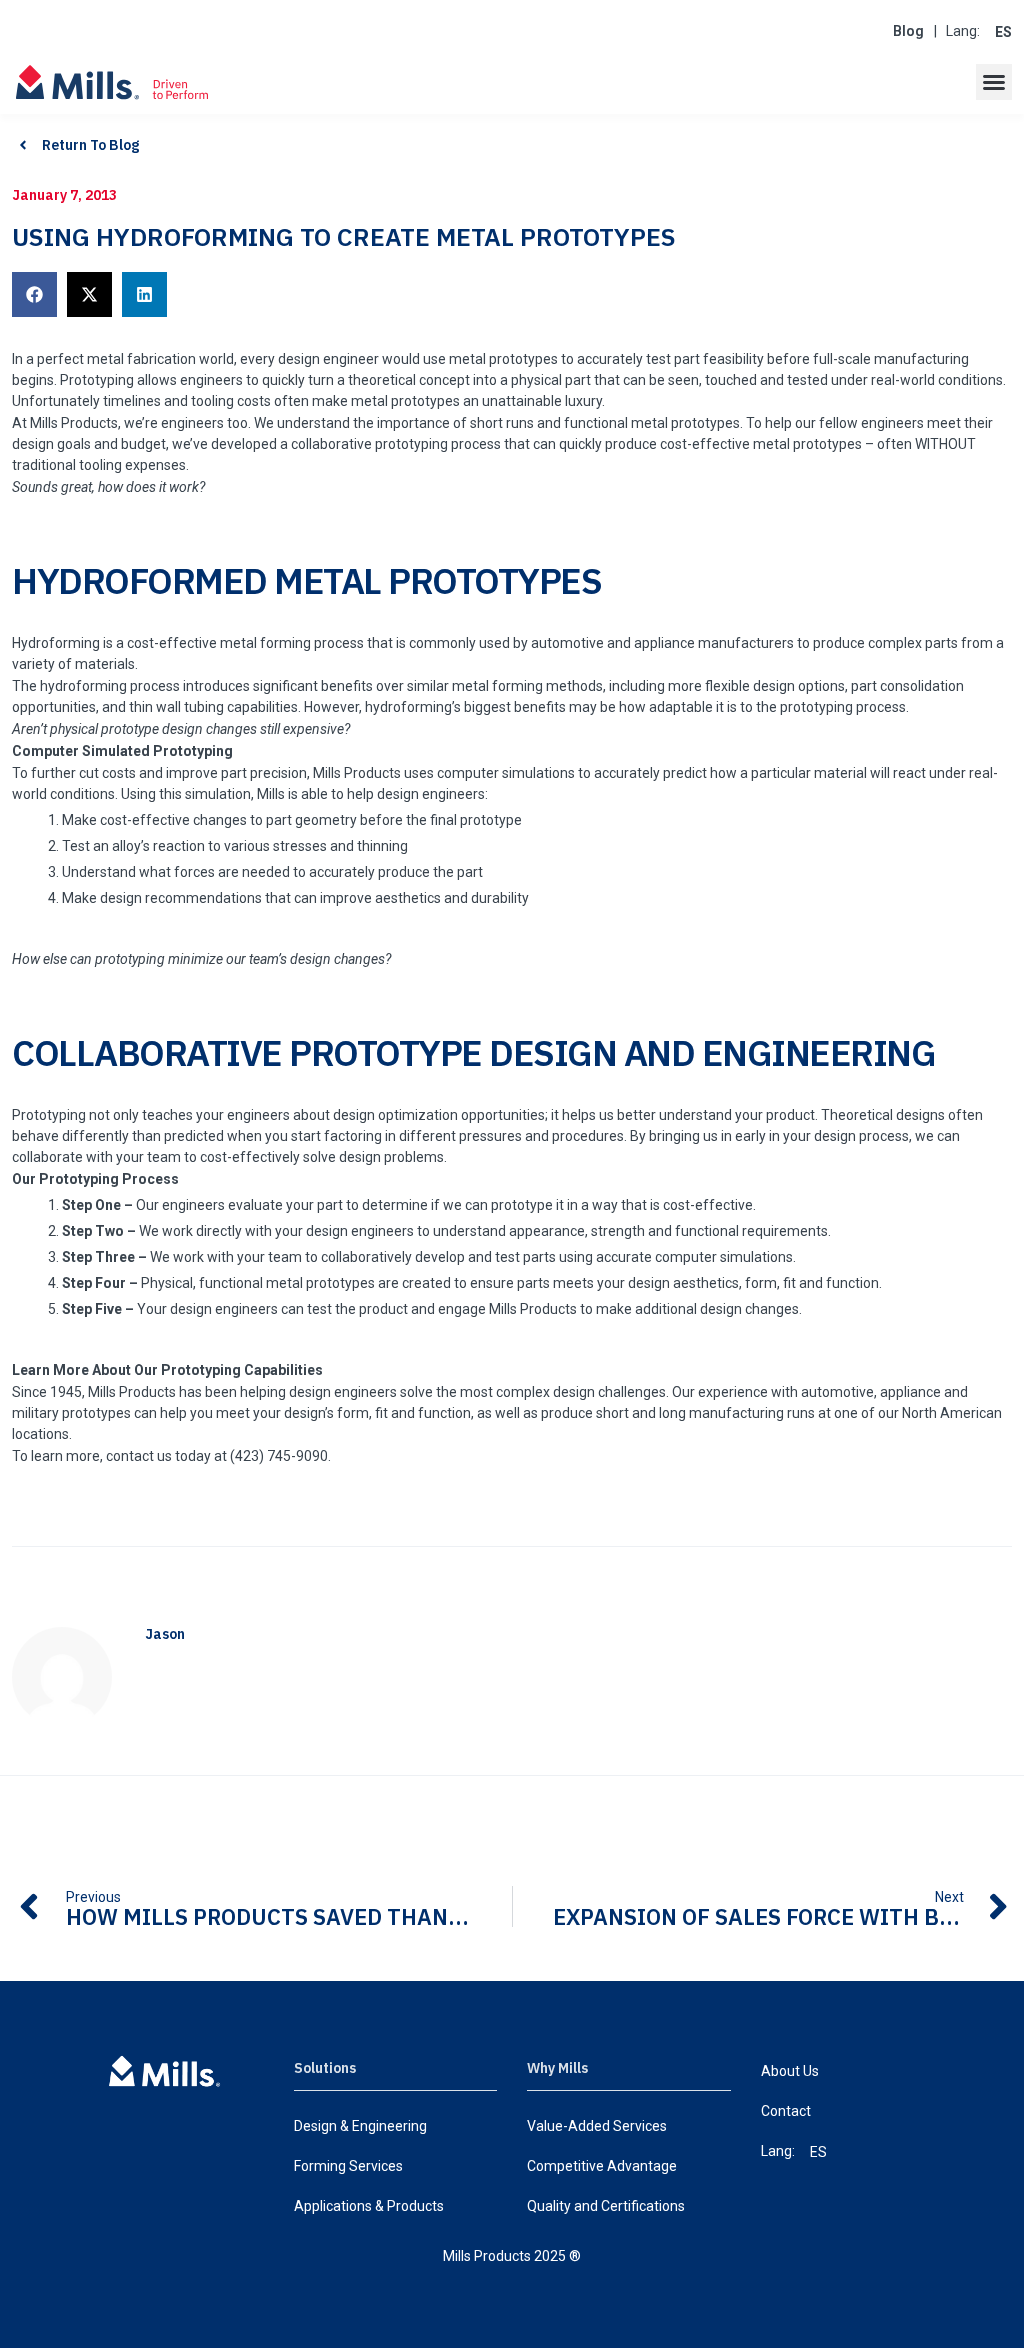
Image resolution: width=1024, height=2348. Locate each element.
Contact (786, 2111)
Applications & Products (369, 2206)
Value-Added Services (597, 2126)
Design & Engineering (360, 2126)
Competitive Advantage (602, 2166)
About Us (790, 2071)
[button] (994, 82)
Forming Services (348, 2166)
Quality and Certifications (606, 2206)
